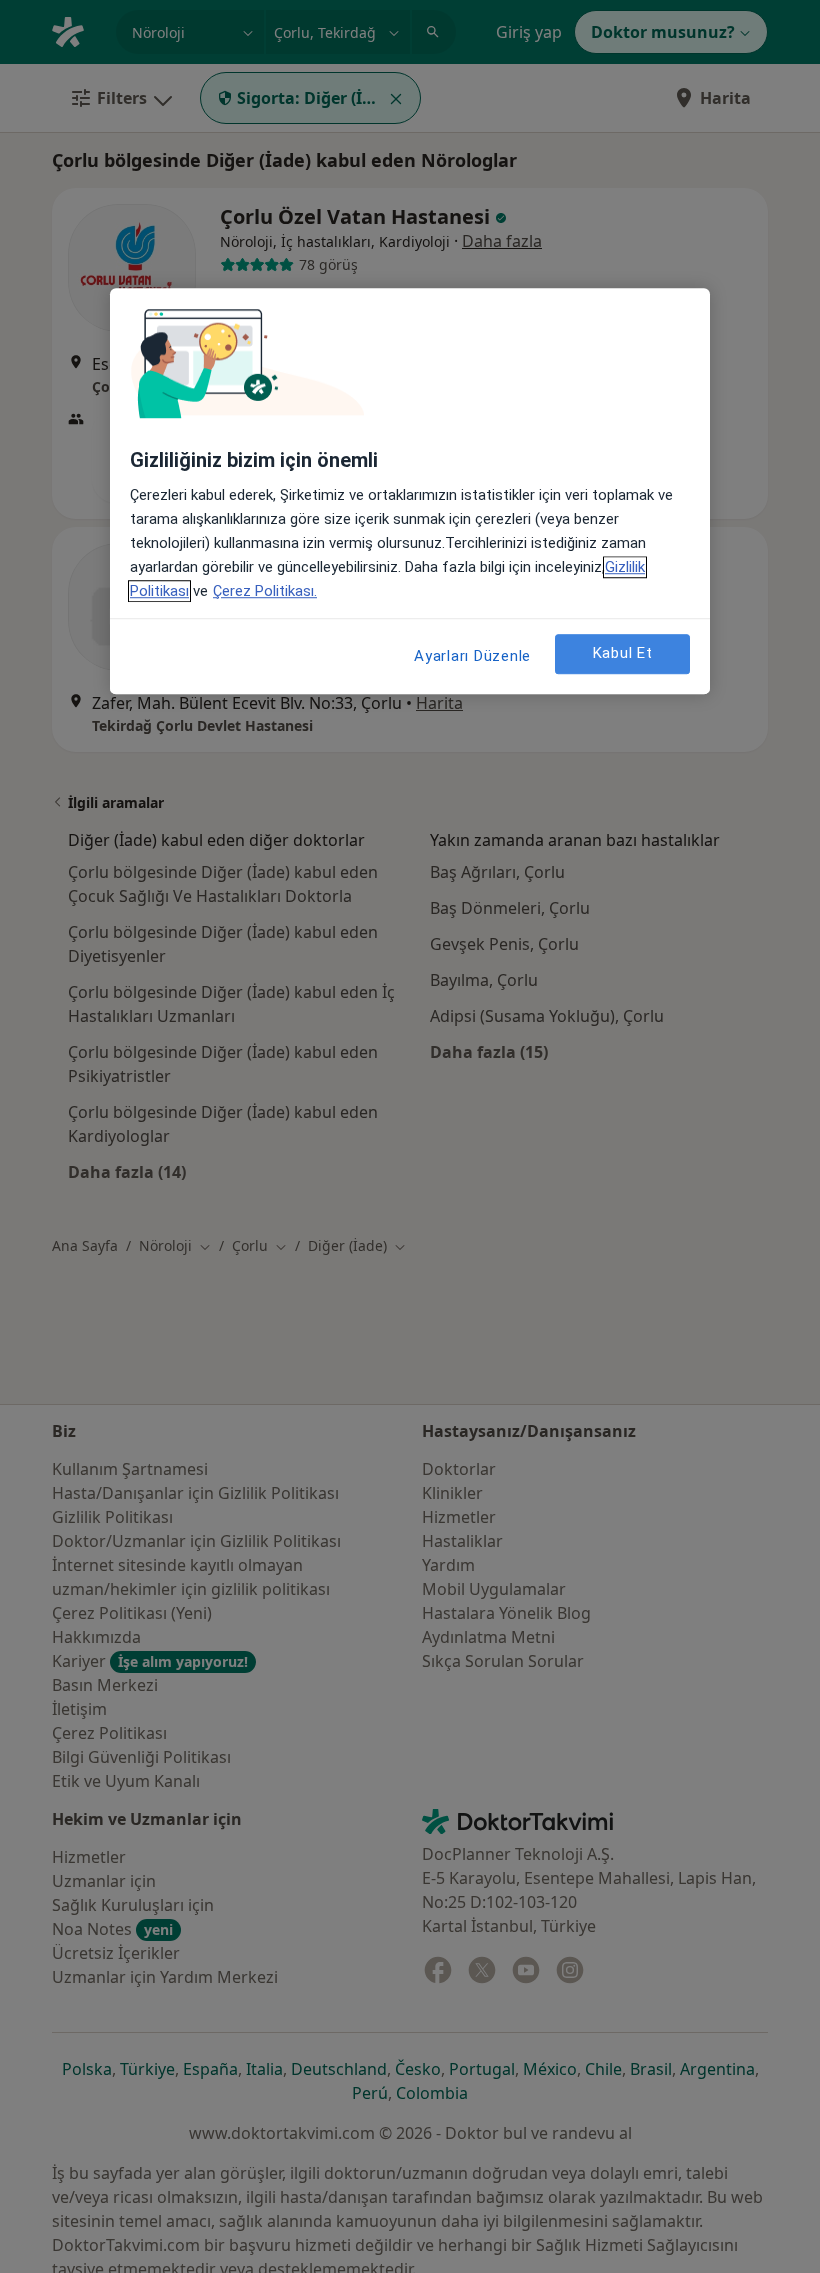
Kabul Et (623, 654)
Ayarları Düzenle (472, 656)
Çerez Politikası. (265, 591)
